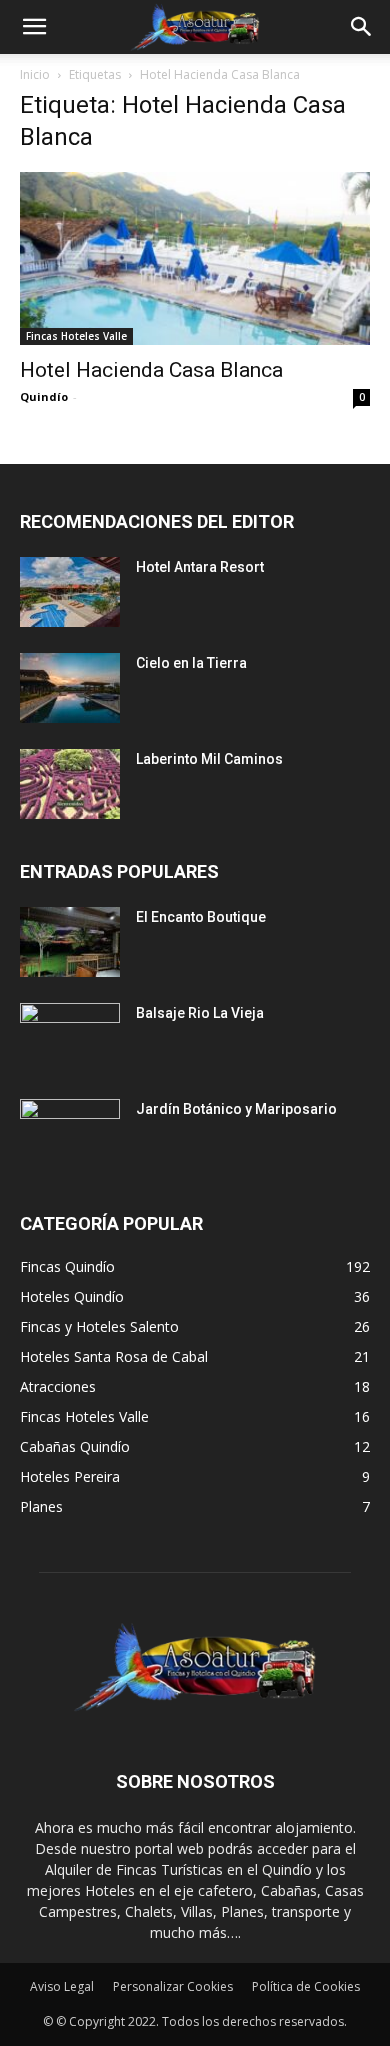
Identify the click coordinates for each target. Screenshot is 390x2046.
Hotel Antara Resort (200, 567)
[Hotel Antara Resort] (70, 592)
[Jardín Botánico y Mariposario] (70, 1134)
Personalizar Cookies (173, 1986)
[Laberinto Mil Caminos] (70, 784)
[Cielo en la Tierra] (70, 688)
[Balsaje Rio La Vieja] (70, 1038)
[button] (34, 27)
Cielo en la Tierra (191, 663)
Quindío (44, 396)
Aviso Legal (62, 1986)
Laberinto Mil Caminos (209, 759)
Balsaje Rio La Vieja (200, 1013)
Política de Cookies (306, 1986)
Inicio (35, 74)
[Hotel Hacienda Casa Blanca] (195, 258)
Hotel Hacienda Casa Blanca (151, 370)
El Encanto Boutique (201, 917)
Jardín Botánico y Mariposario (236, 1109)
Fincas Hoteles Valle (76, 336)
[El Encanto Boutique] (70, 942)
